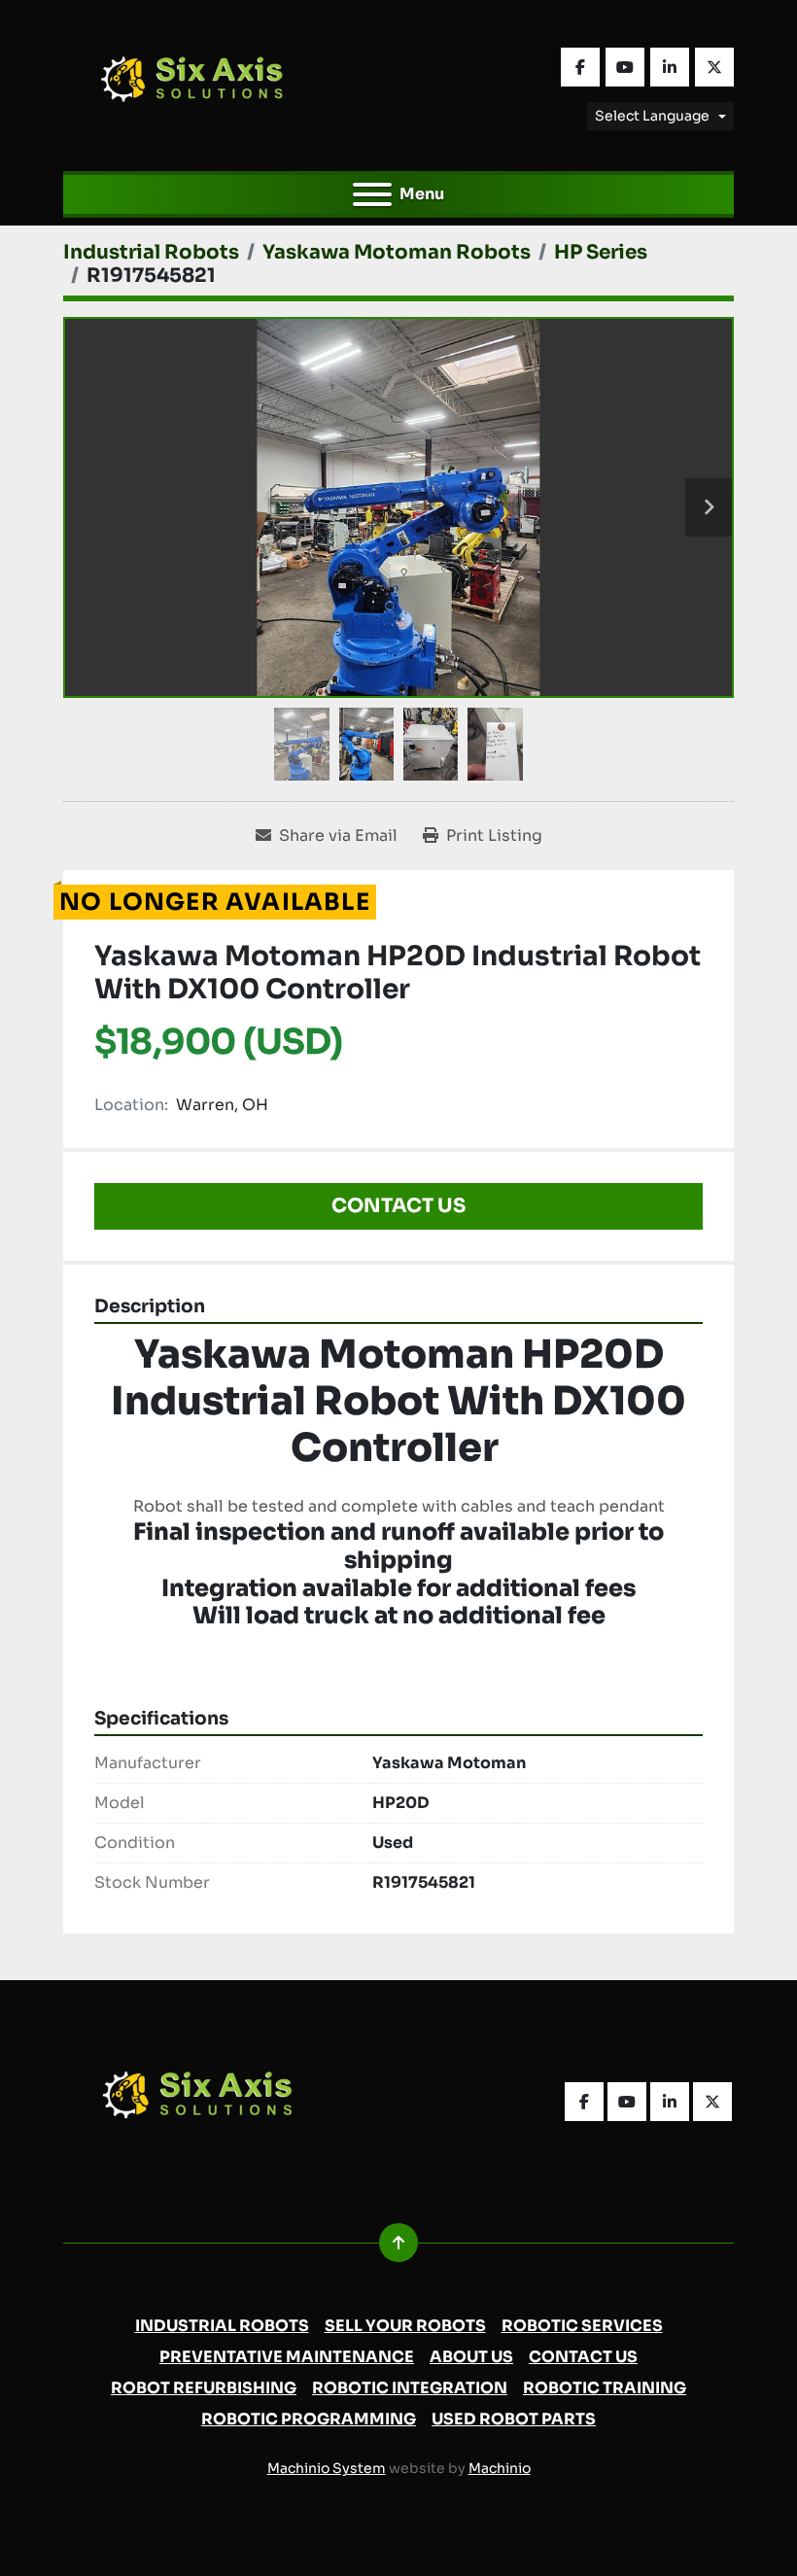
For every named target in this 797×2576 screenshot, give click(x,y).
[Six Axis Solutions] (207, 2100)
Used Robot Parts (514, 2419)
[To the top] (398, 2243)
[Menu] (372, 194)
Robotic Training (605, 2388)
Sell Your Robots (405, 2326)
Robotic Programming (309, 2419)
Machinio (500, 2468)
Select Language (652, 116)
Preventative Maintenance (287, 2357)
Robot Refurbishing (204, 2388)
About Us (471, 2357)
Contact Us (398, 1206)
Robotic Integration (410, 2388)
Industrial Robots (222, 2326)
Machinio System (327, 2468)
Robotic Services (582, 2326)
